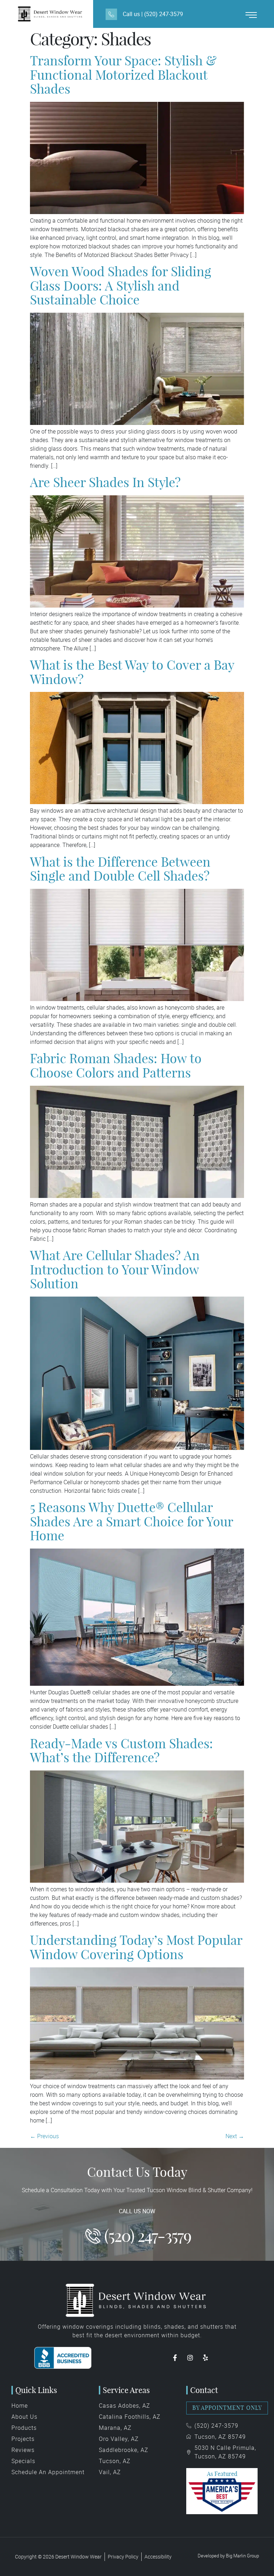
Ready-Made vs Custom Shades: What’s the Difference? (121, 1751)
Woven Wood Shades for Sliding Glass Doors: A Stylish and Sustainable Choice (121, 286)
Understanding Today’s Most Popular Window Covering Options (136, 1947)
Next (235, 2136)
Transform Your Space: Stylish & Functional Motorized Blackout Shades (123, 75)
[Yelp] (205, 2358)
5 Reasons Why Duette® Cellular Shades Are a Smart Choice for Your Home (131, 1521)
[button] (251, 15)
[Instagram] (190, 2358)
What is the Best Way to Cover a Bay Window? (132, 672)
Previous (44, 2136)
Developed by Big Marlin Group (228, 2556)
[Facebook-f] (175, 2358)
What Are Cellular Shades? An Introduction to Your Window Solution (115, 1269)
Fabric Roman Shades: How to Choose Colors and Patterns (116, 1066)
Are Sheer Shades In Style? (105, 482)
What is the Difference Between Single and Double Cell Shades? (120, 869)
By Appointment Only (227, 2408)
